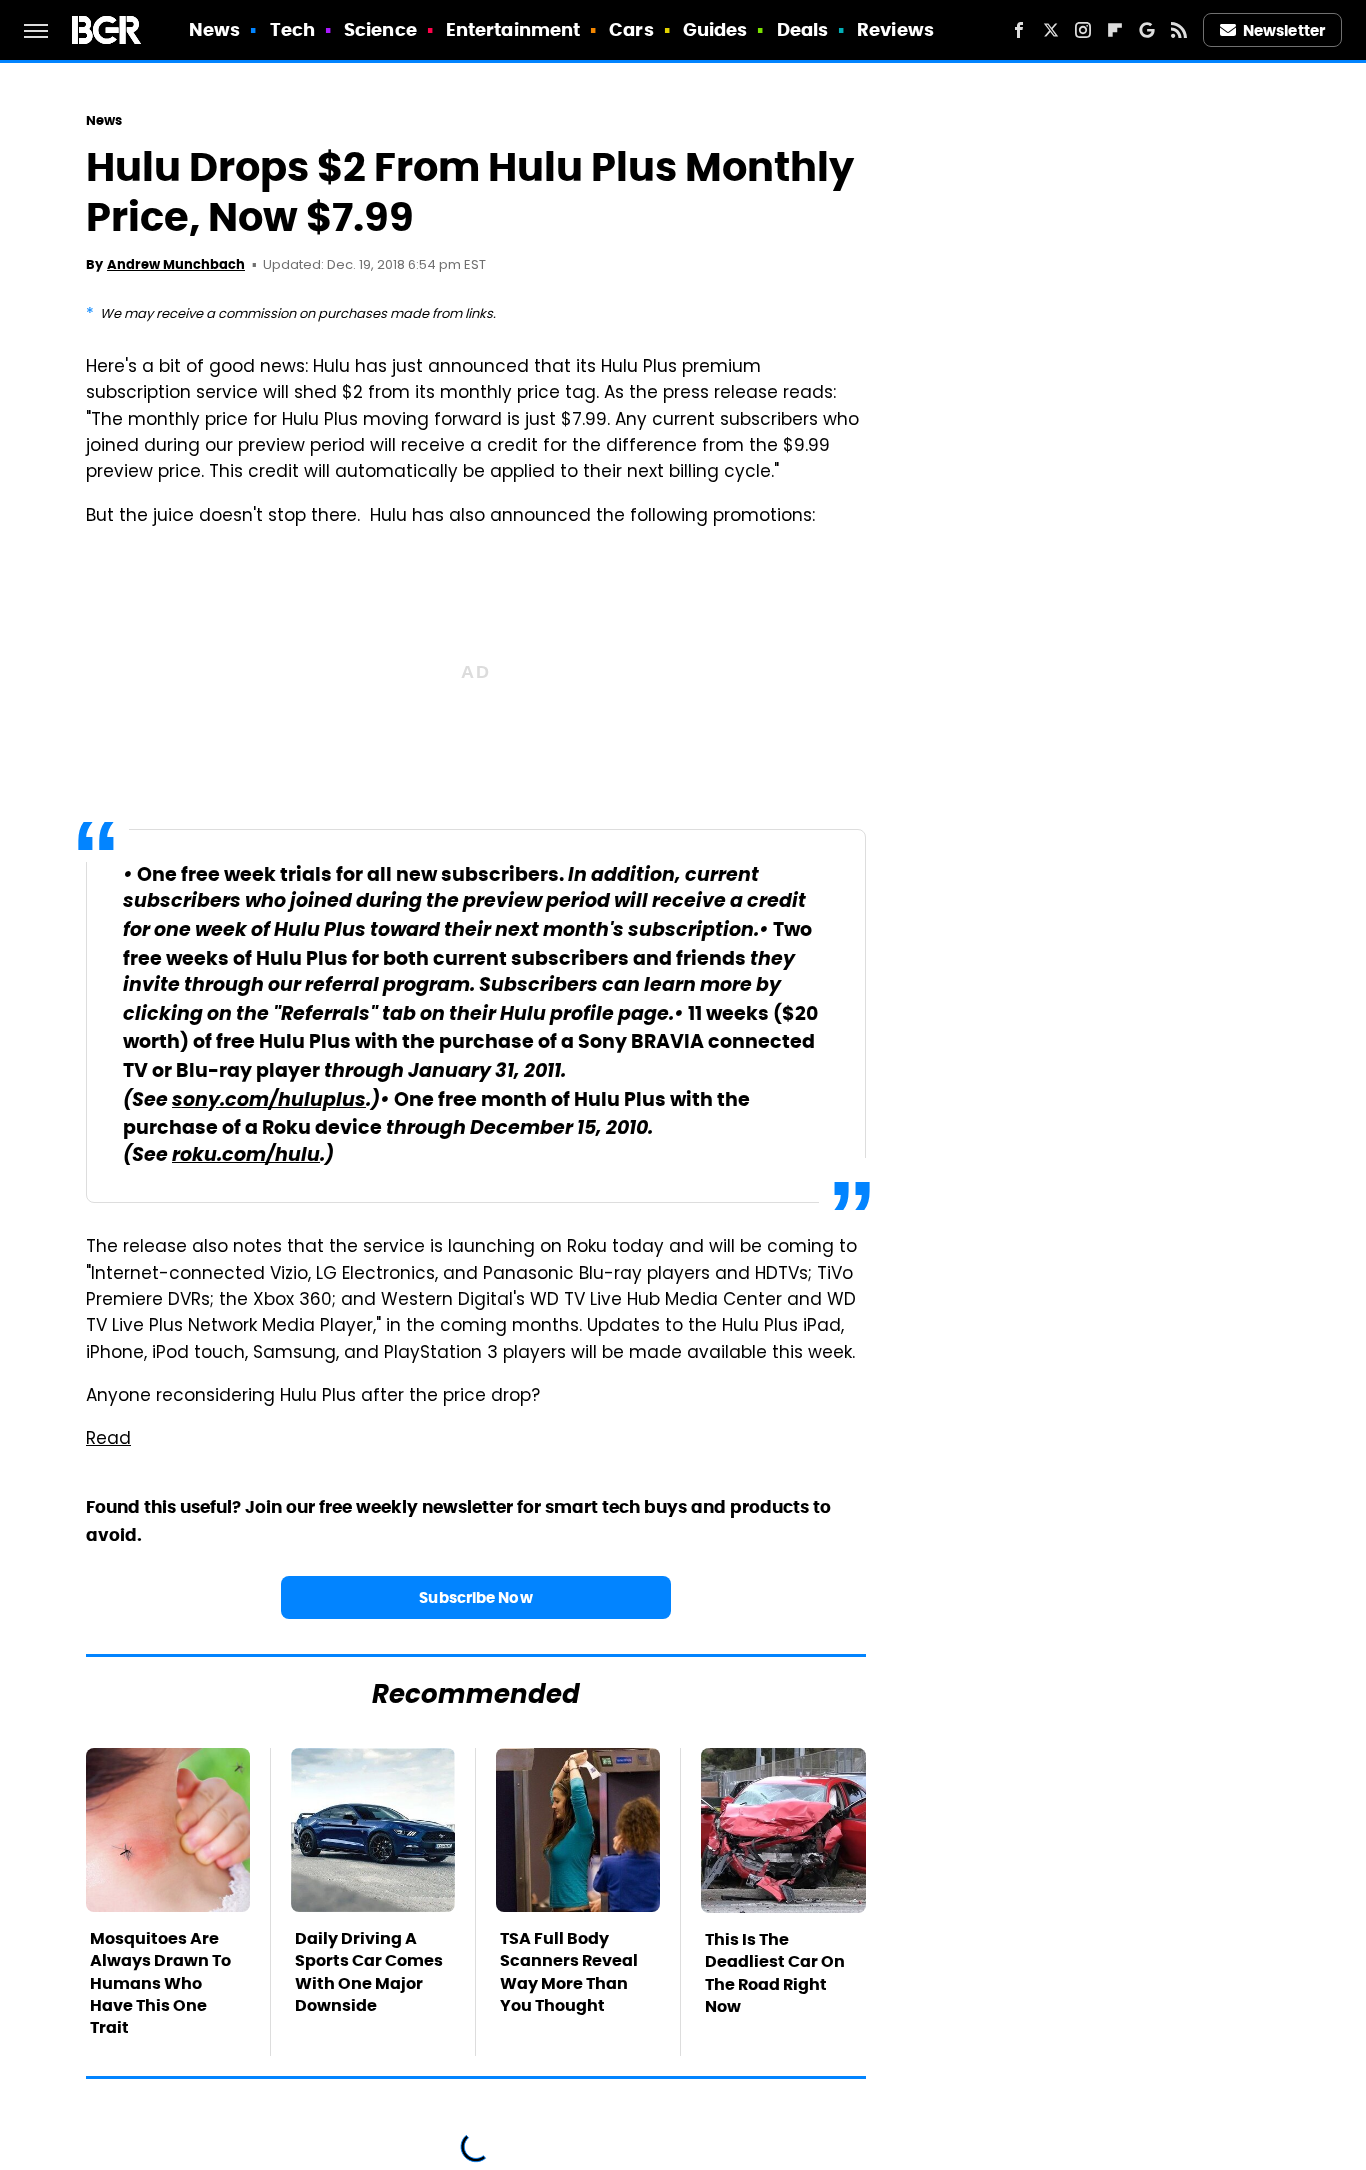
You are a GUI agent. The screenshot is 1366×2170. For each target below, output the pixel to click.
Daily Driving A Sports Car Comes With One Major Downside (369, 1972)
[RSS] (1179, 30)
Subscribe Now (475, 1597)
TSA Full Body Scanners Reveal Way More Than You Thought (569, 1972)
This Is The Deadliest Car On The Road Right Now (775, 1973)
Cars (631, 29)
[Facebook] (1019, 30)
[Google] (1147, 30)
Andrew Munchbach (176, 264)
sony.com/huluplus (269, 1101)
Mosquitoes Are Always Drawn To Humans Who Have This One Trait (160, 1983)
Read (108, 1440)
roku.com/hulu (246, 1156)
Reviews (895, 29)
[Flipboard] (1115, 30)
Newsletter (1284, 30)
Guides (715, 29)
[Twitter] (1051, 30)
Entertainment (513, 29)
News (214, 29)
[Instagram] (1083, 30)
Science (380, 29)
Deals (803, 29)
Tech (292, 29)
